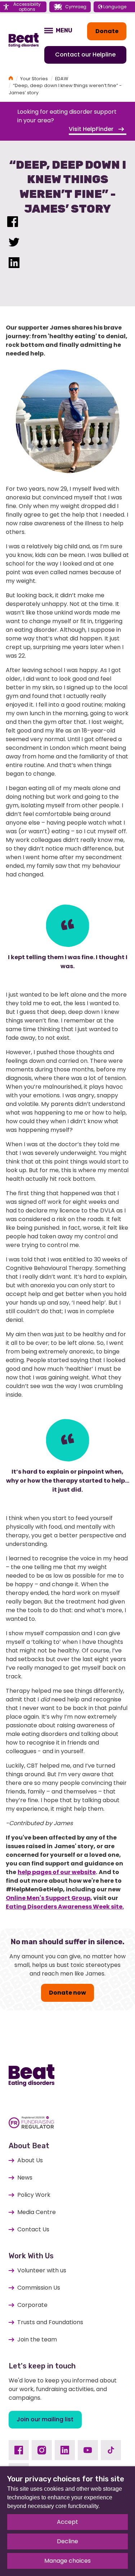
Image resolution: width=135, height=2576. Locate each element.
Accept (67, 2522)
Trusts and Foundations (50, 2322)
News (25, 2178)
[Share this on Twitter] (14, 244)
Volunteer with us (42, 2270)
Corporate (32, 2305)
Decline (67, 2541)
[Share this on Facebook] (13, 223)
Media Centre (37, 2212)
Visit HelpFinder (92, 129)
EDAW (62, 79)
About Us (30, 2160)
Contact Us (33, 2229)
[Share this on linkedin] (14, 264)
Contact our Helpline (85, 55)
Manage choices (67, 2561)
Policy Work (34, 2195)
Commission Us (39, 2288)
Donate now (67, 1993)
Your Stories (34, 79)
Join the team (37, 2339)
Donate (107, 31)
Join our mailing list (45, 2419)
